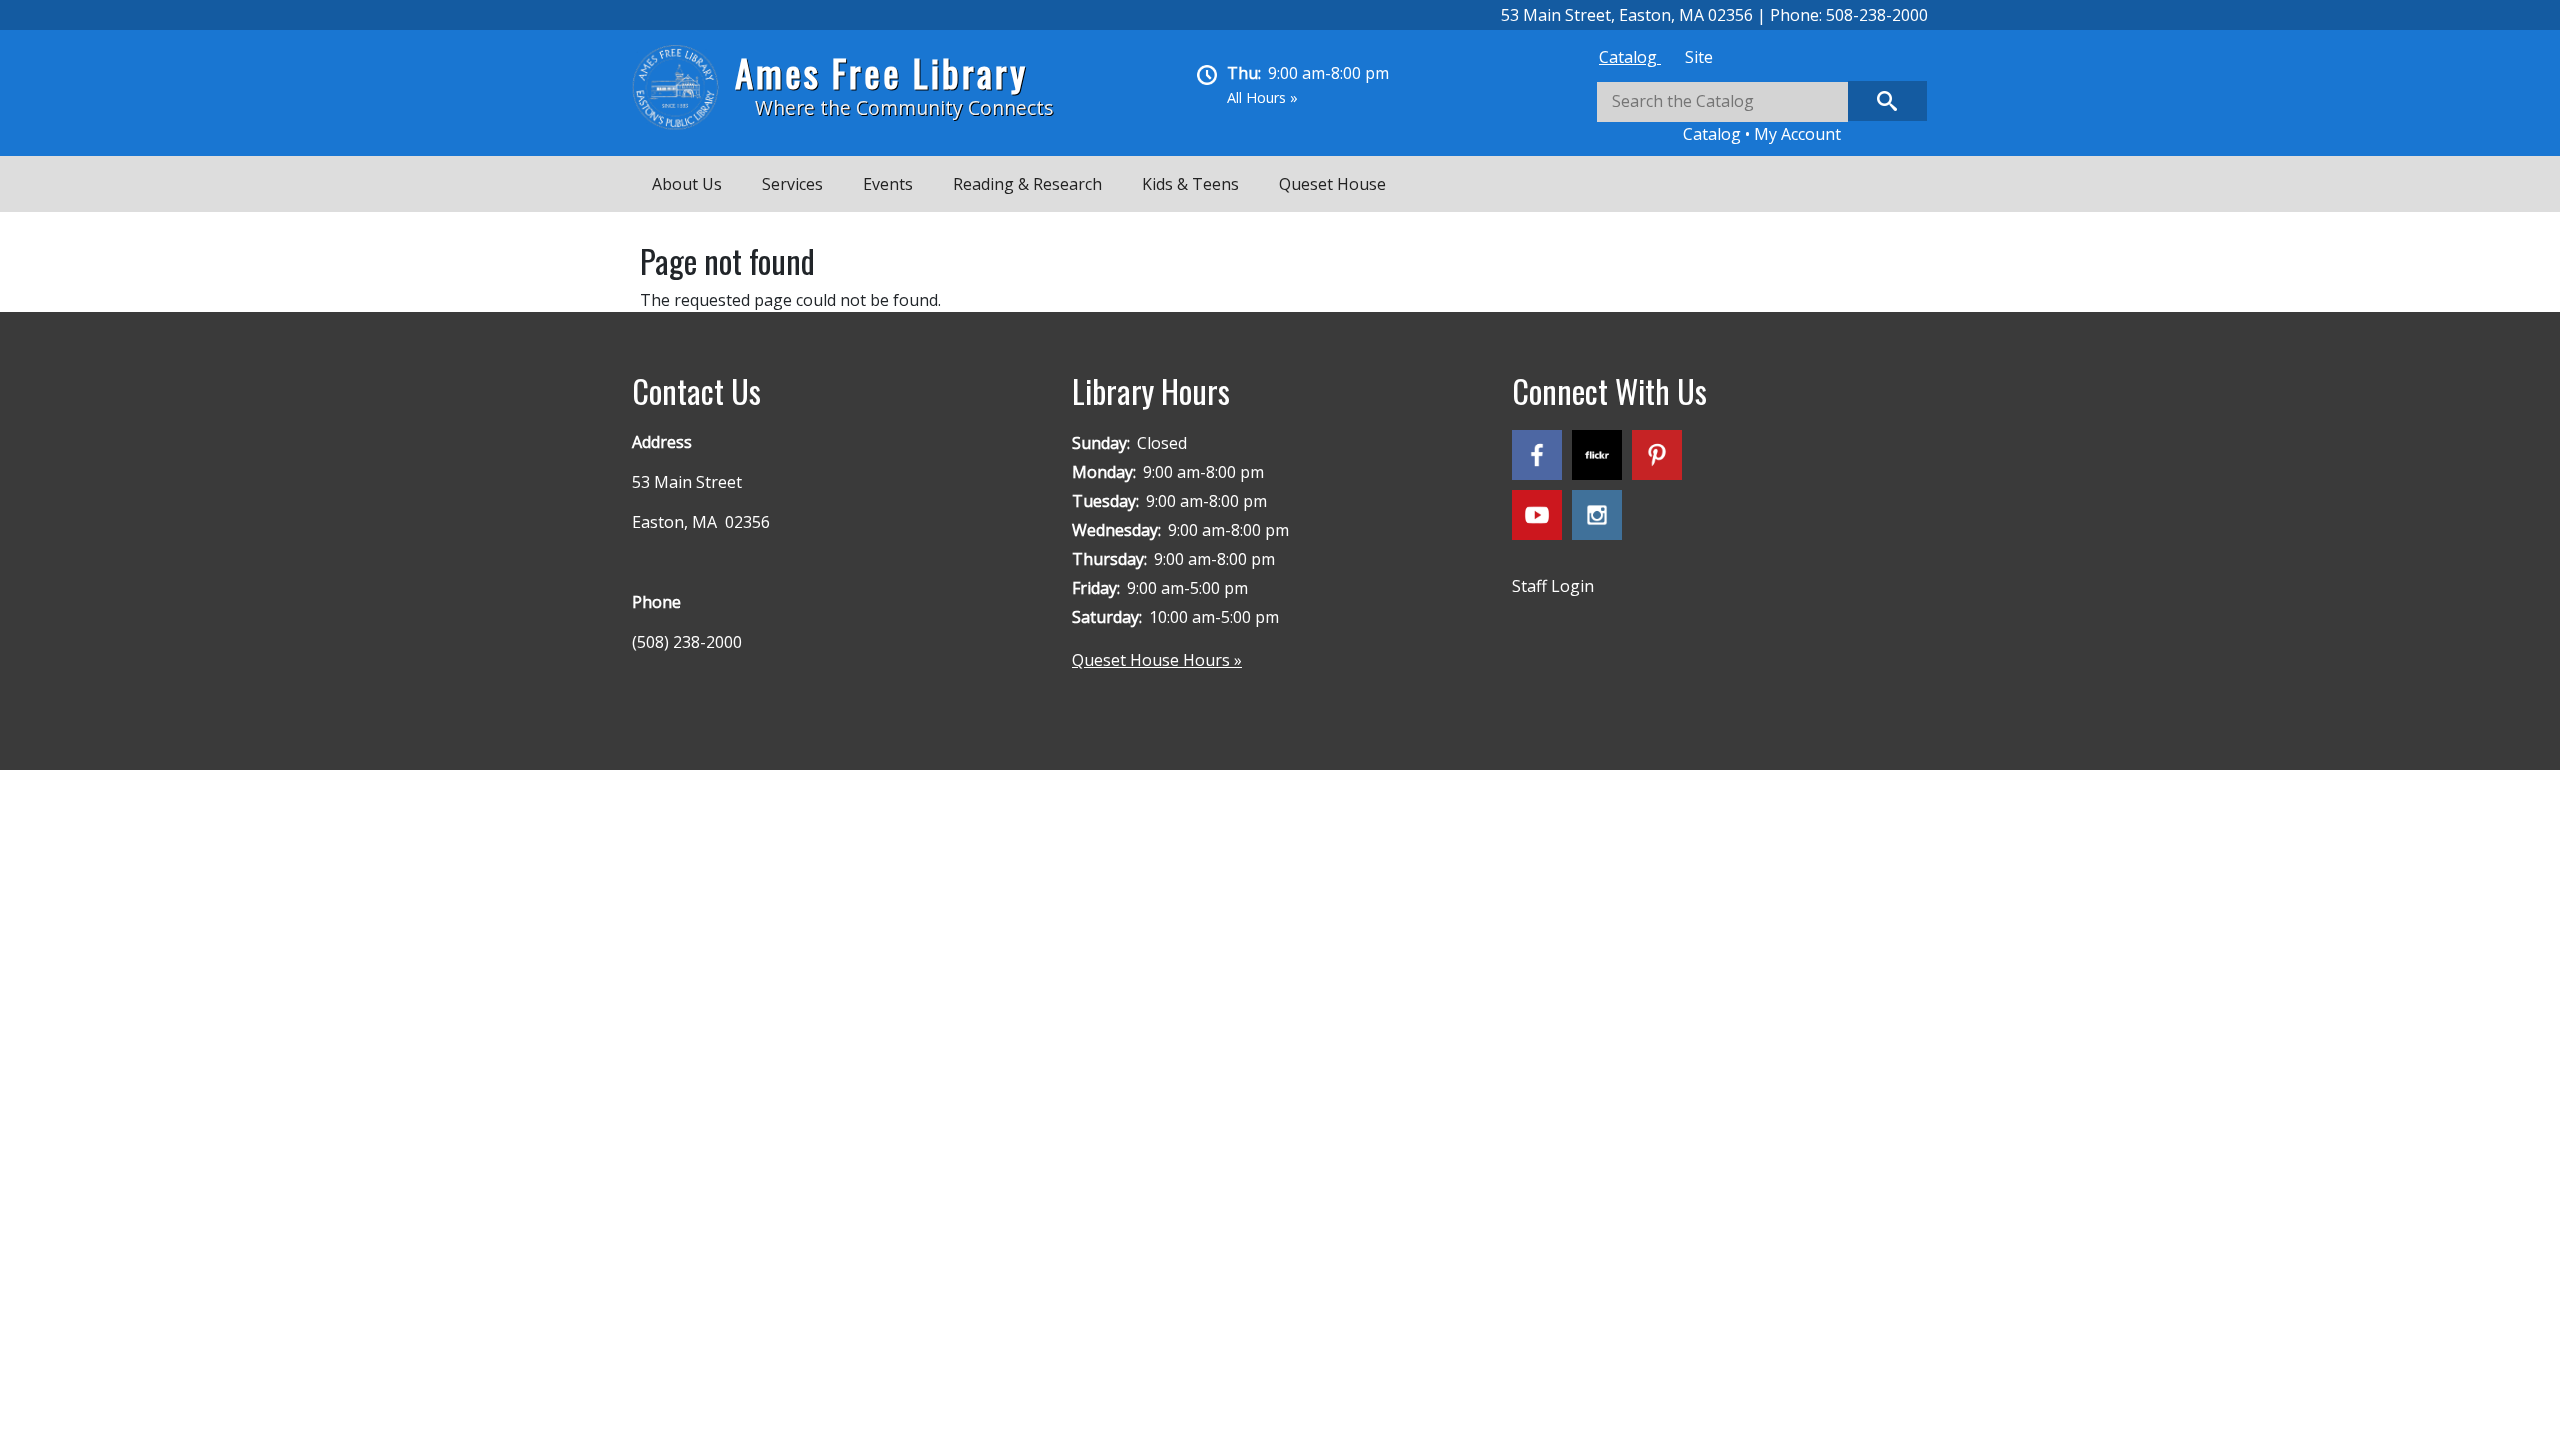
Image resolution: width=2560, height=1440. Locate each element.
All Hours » (1262, 97)
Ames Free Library (881, 72)
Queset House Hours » (1157, 660)
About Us (687, 184)
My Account (1797, 134)
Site (1699, 57)
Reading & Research (1027, 184)
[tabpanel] (1762, 113)
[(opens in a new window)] (1542, 459)
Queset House (1332, 184)
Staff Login (1553, 586)
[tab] (1630, 57)
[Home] (683, 87)
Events (888, 184)
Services (792, 184)
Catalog (1630, 57)
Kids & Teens (1190, 184)
